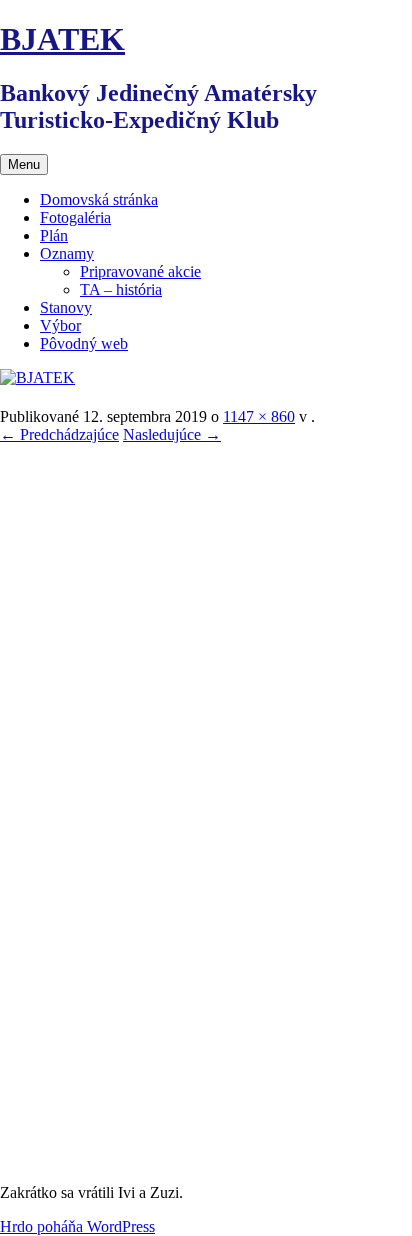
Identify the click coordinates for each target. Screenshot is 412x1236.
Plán (54, 235)
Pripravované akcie (140, 271)
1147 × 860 (259, 416)
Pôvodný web (84, 343)
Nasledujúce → (172, 434)
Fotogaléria (75, 217)
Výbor (60, 325)
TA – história (121, 289)
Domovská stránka (99, 199)
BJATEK (62, 39)
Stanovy (66, 307)
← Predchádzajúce (59, 434)
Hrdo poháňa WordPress (77, 1226)
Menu (24, 164)
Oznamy (67, 253)
